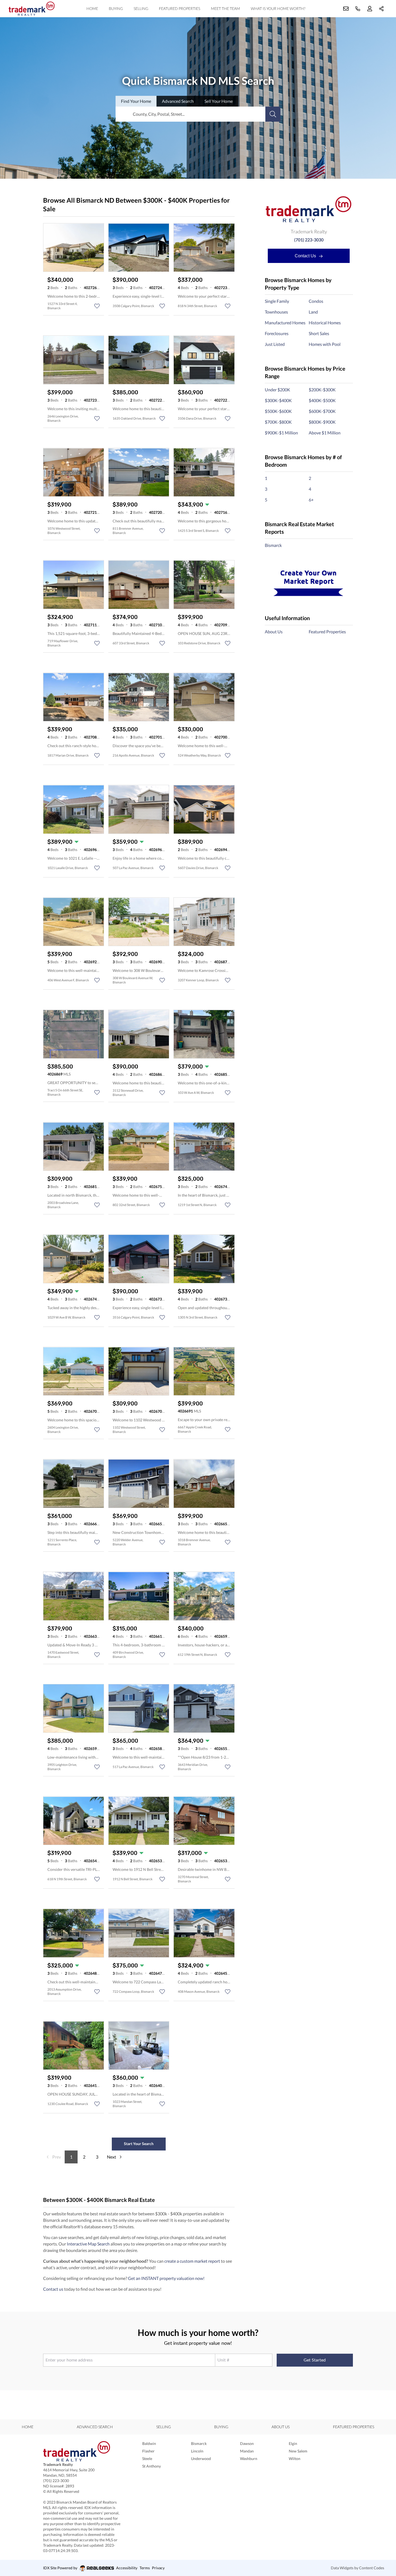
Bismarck (273, 545)
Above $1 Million (325, 433)
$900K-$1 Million (281, 433)
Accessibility (127, 2568)
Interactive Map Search (88, 2244)
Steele (147, 2459)
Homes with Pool (325, 344)
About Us (274, 632)
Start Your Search (139, 2144)
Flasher (148, 2451)
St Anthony (152, 2466)
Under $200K (277, 390)
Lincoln (197, 2451)
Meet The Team (225, 8)
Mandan (247, 2451)
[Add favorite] (97, 306)
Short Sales (319, 333)
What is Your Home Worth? (278, 8)
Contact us (53, 2289)
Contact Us (306, 256)
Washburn (249, 2459)
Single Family (277, 301)
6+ (311, 500)
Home (92, 8)
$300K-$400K (278, 400)
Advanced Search (95, 2427)
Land (313, 312)
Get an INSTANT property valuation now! (166, 2278)
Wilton (295, 2459)
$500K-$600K (278, 411)
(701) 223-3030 (309, 240)
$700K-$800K (278, 422)
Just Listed (275, 344)
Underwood (201, 2459)
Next (112, 2157)
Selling (141, 8)
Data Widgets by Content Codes (357, 2568)
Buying (116, 8)
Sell (219, 101)
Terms (145, 2568)
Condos (316, 301)
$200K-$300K (322, 390)
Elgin (293, 2443)
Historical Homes (325, 323)
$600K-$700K (322, 411)
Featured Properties (180, 8)
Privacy (158, 2568)
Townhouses (276, 312)
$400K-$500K (322, 400)
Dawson (247, 2443)
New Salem (298, 2451)
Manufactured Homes (285, 323)
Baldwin (149, 2443)
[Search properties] (273, 114)
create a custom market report (192, 2261)
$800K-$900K (322, 422)
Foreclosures (277, 333)
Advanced (178, 101)
